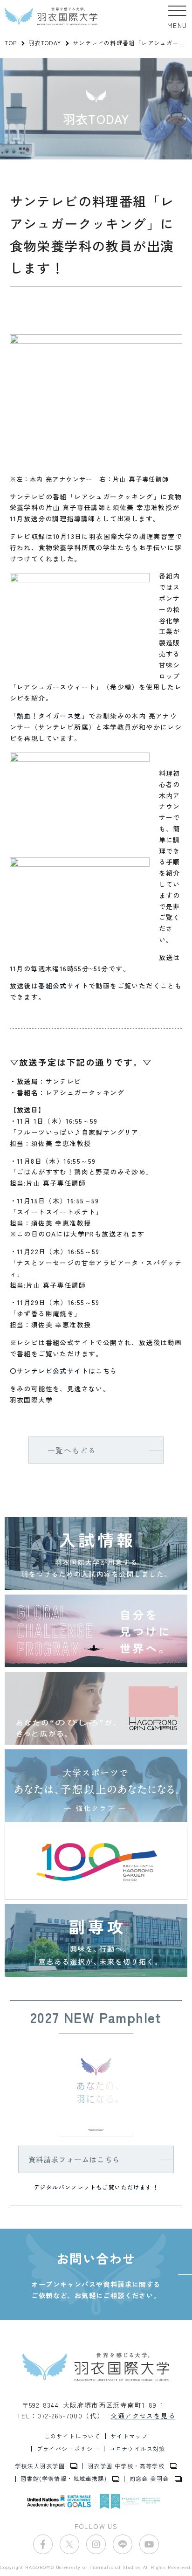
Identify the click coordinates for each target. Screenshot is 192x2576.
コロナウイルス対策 (137, 2449)
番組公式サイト (63, 986)
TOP (11, 43)
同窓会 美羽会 (149, 2479)
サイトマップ (129, 2436)
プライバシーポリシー (68, 2449)
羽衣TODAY (45, 43)
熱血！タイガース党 (49, 716)
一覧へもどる (72, 1450)
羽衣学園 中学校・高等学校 (126, 2466)
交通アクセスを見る (143, 2416)
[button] (177, 16)
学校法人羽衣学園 (40, 2466)
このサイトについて (72, 2436)
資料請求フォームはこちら (74, 2159)
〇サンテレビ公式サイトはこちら (64, 1371)
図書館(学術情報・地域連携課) (64, 2479)
